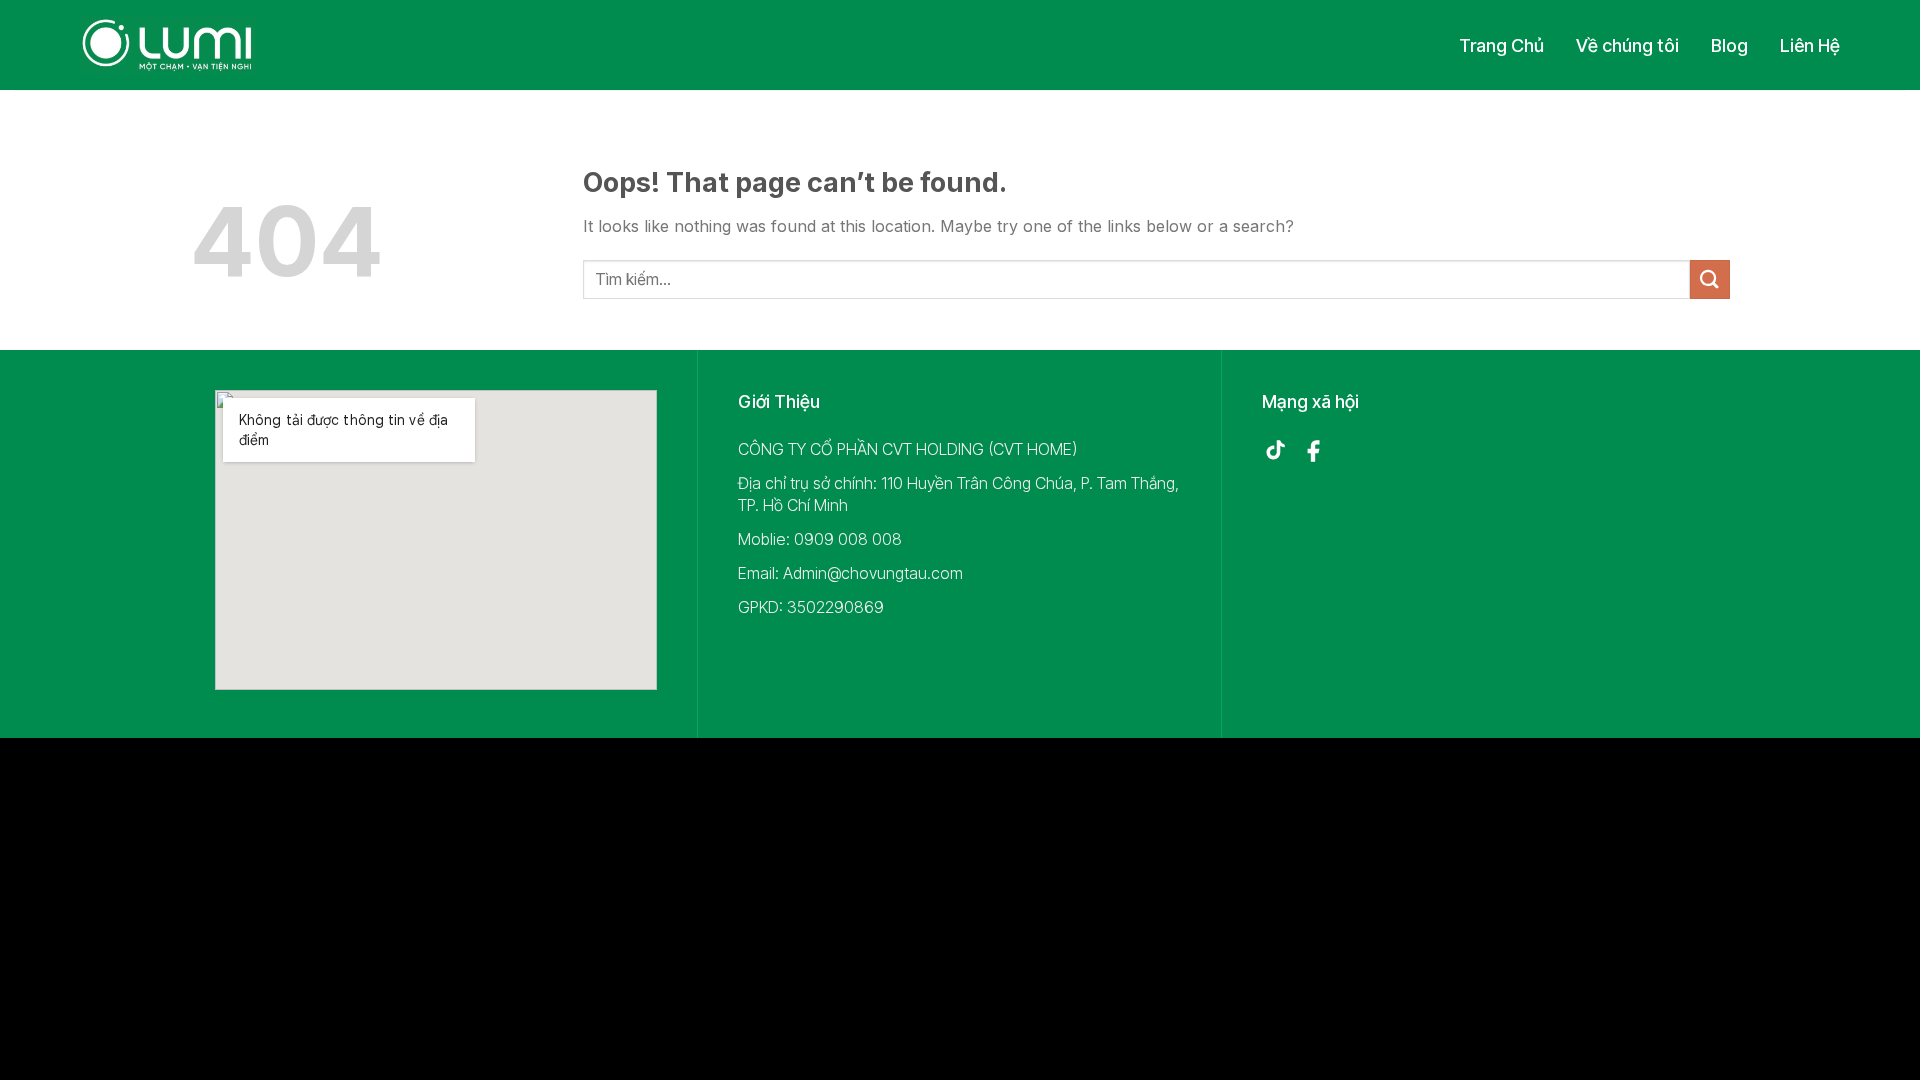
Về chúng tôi (1627, 45)
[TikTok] (1275, 451)
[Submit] (1710, 279)
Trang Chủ (1501, 45)
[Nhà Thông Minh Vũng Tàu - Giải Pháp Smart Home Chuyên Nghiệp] (168, 45)
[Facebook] (1313, 451)
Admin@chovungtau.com (873, 573)
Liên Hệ (1810, 45)
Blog (1729, 45)
